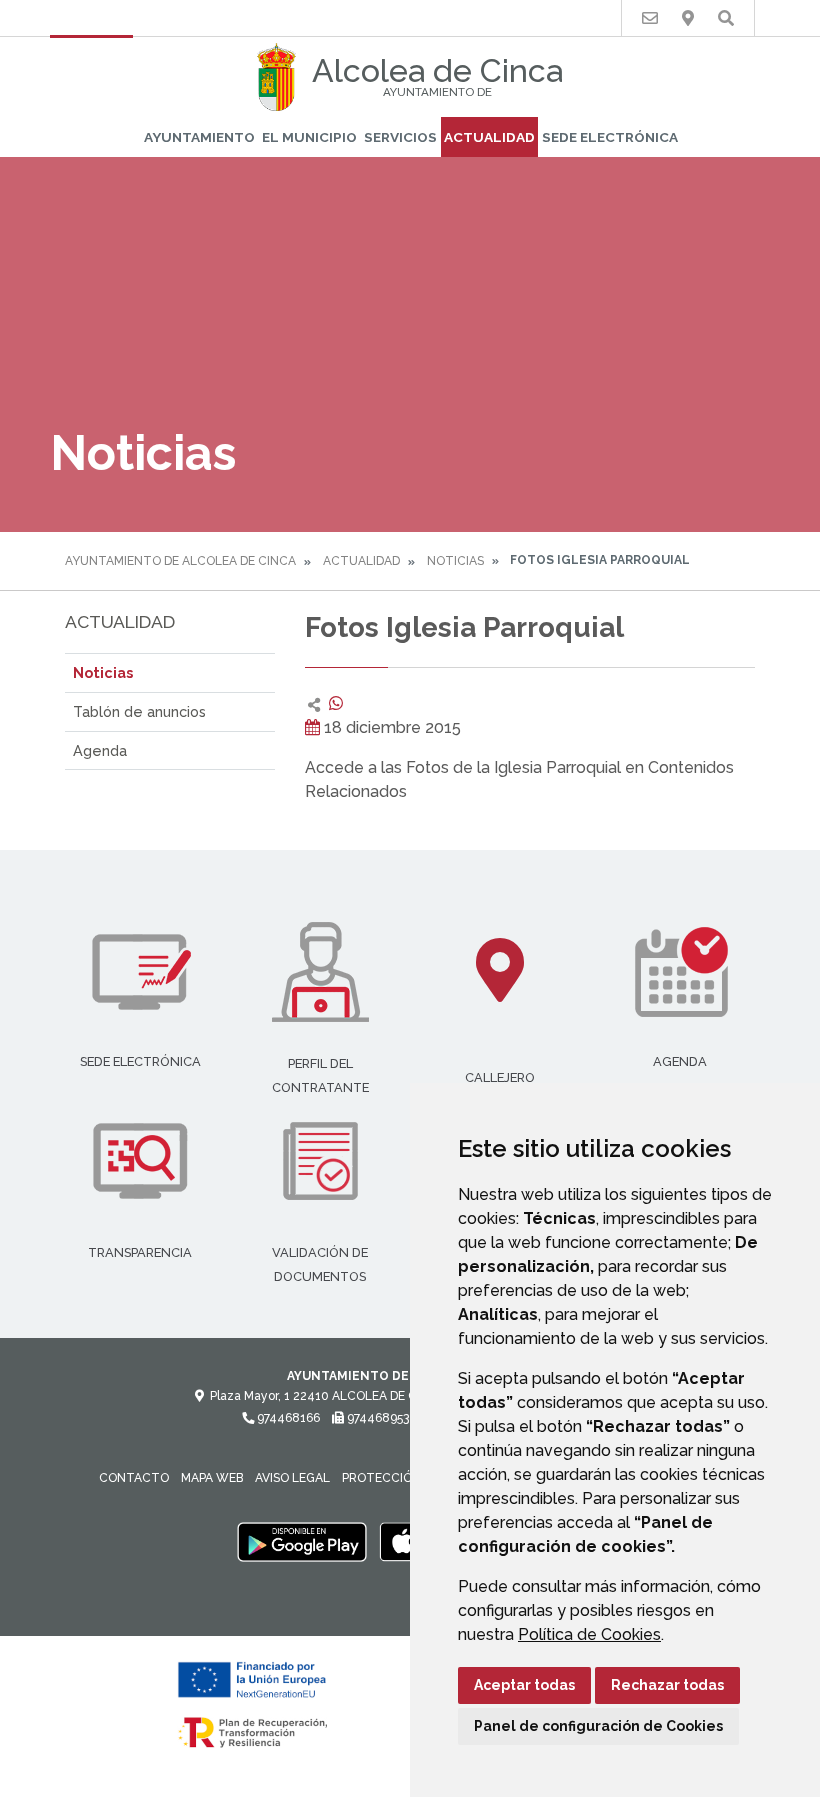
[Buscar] (726, 18)
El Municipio (309, 137)
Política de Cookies (589, 1634)
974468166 (287, 1418)
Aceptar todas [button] (524, 1685)
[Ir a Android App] (302, 1541)
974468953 (376, 1418)
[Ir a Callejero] (688, 18)
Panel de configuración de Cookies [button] (598, 1726)
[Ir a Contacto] (650, 18)
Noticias (455, 561)
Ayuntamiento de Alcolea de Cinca (180, 561)
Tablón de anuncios (139, 711)
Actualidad (489, 137)
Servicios (400, 137)
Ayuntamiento (199, 137)
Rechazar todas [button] (667, 1685)
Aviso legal (292, 1478)
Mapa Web (212, 1478)
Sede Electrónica (610, 137)
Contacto (134, 1478)
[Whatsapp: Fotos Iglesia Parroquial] (336, 703)
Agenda (100, 750)
